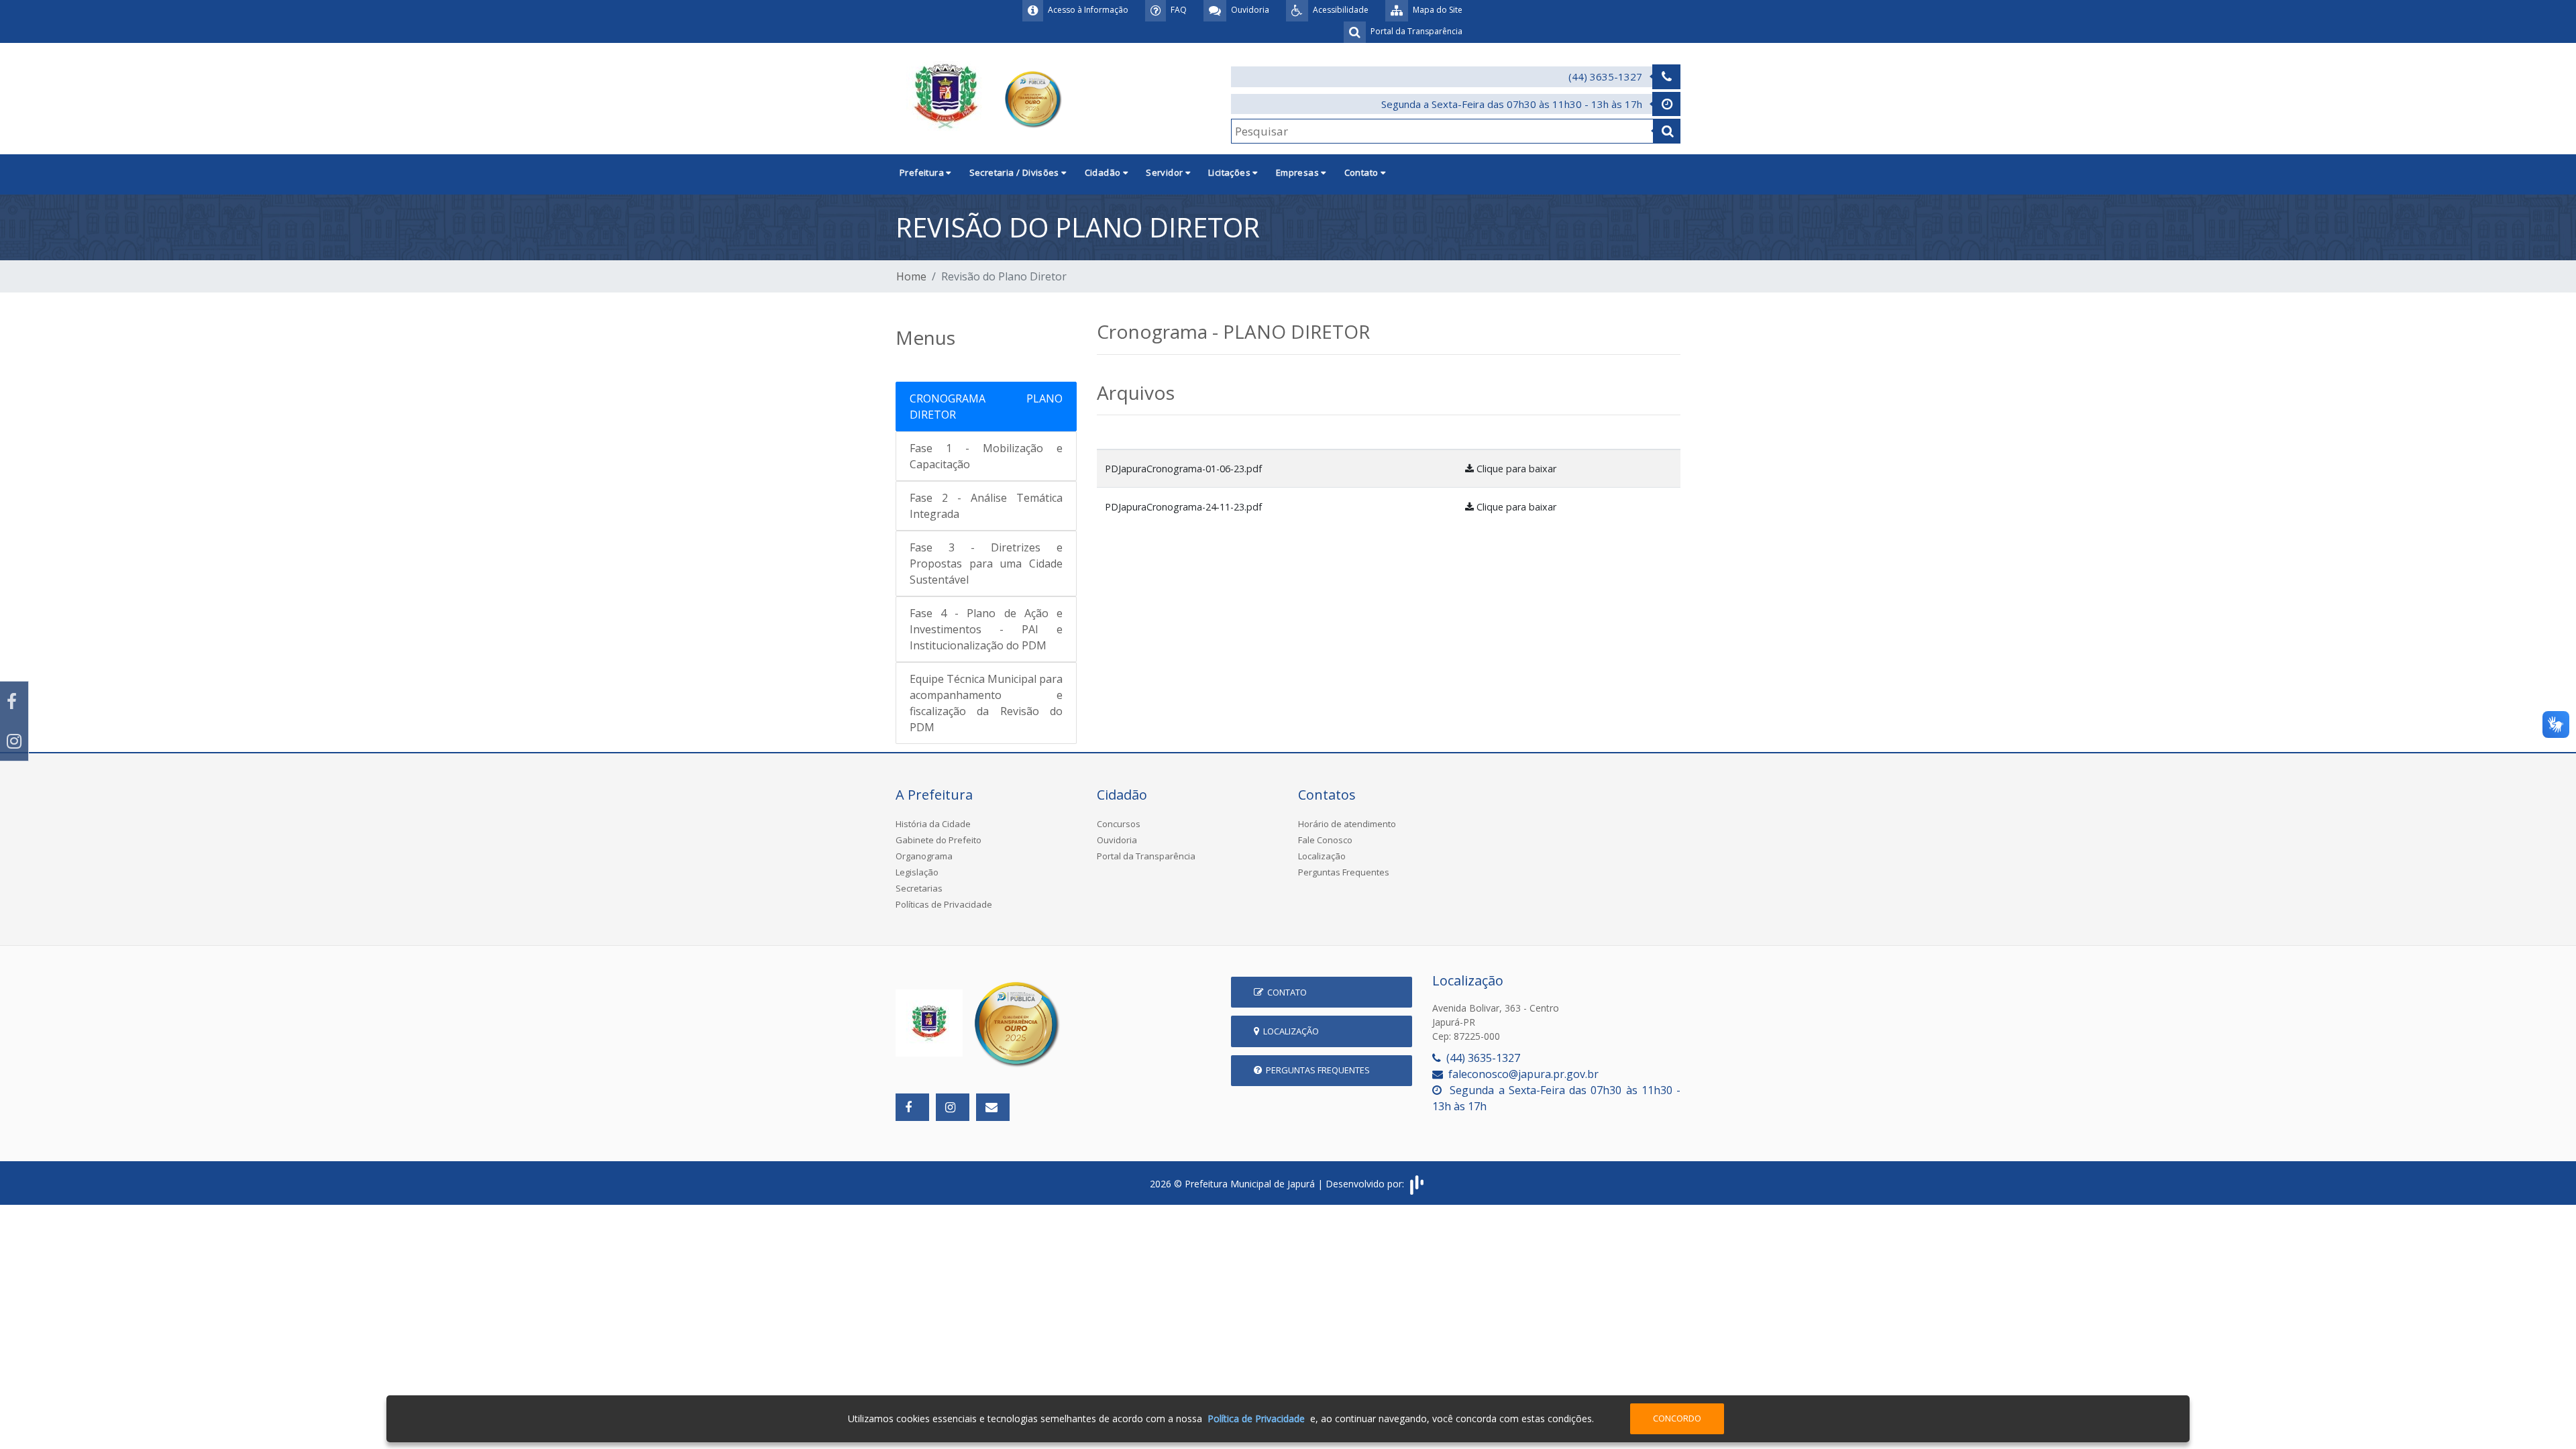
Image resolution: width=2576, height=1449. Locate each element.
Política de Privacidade (1256, 1418)
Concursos (1119, 824)
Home (911, 276)
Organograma (924, 856)
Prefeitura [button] (923, 172)
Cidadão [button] (1104, 172)
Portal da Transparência (1146, 856)
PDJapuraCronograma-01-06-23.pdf (1183, 469)
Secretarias (919, 888)
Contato (1285, 992)
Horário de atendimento (1347, 824)
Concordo (1677, 1418)
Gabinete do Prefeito (938, 840)
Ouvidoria (1117, 840)
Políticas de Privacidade (944, 904)
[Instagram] (14, 741)
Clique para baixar (1515, 469)
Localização (1322, 856)
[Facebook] (14, 701)
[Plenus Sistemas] (1417, 1184)
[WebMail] (993, 1107)
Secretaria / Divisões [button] (1016, 172)
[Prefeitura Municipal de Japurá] (981, 97)
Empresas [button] (1299, 172)
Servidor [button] (1166, 172)
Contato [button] (1362, 172)
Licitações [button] (1230, 172)
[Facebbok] (912, 1107)
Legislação (917, 872)
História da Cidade (933, 824)
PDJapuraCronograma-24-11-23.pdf (1183, 507)
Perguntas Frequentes (1344, 872)
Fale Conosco (1325, 840)
